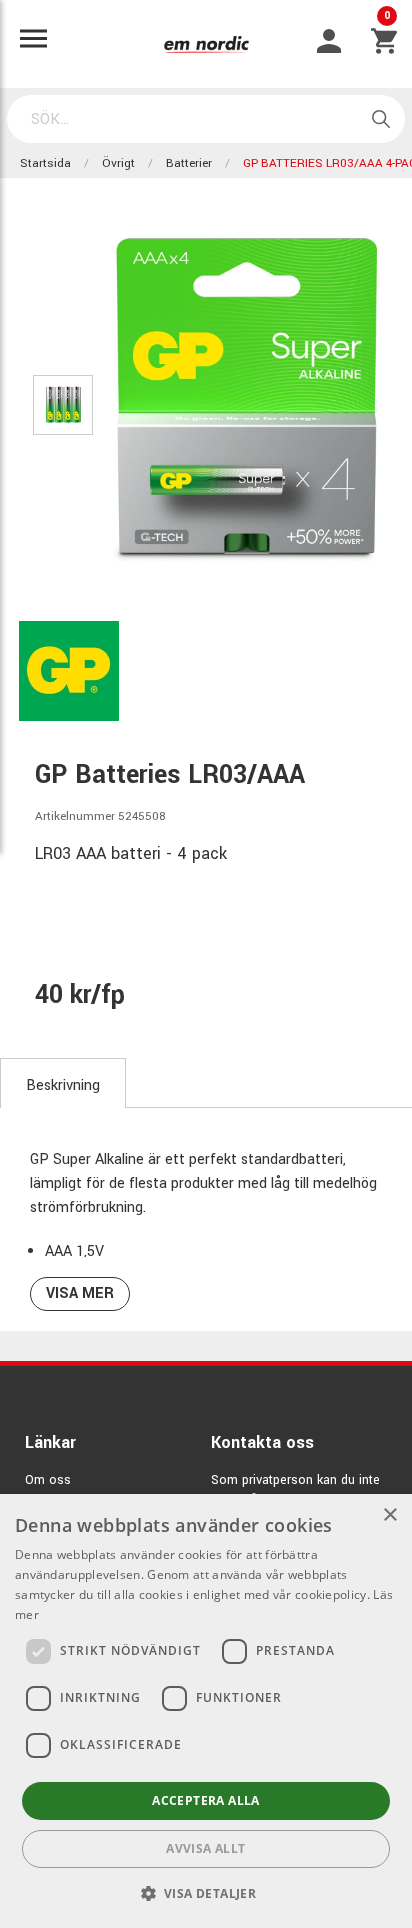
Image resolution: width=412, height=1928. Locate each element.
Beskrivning (63, 1085)
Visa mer (80, 1293)
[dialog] (206, 1711)
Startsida (45, 163)
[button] (206, 1893)
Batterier (189, 163)
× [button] (389, 1515)
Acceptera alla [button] (206, 1800)
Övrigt (118, 163)
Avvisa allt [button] (205, 1848)
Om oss (48, 1480)
